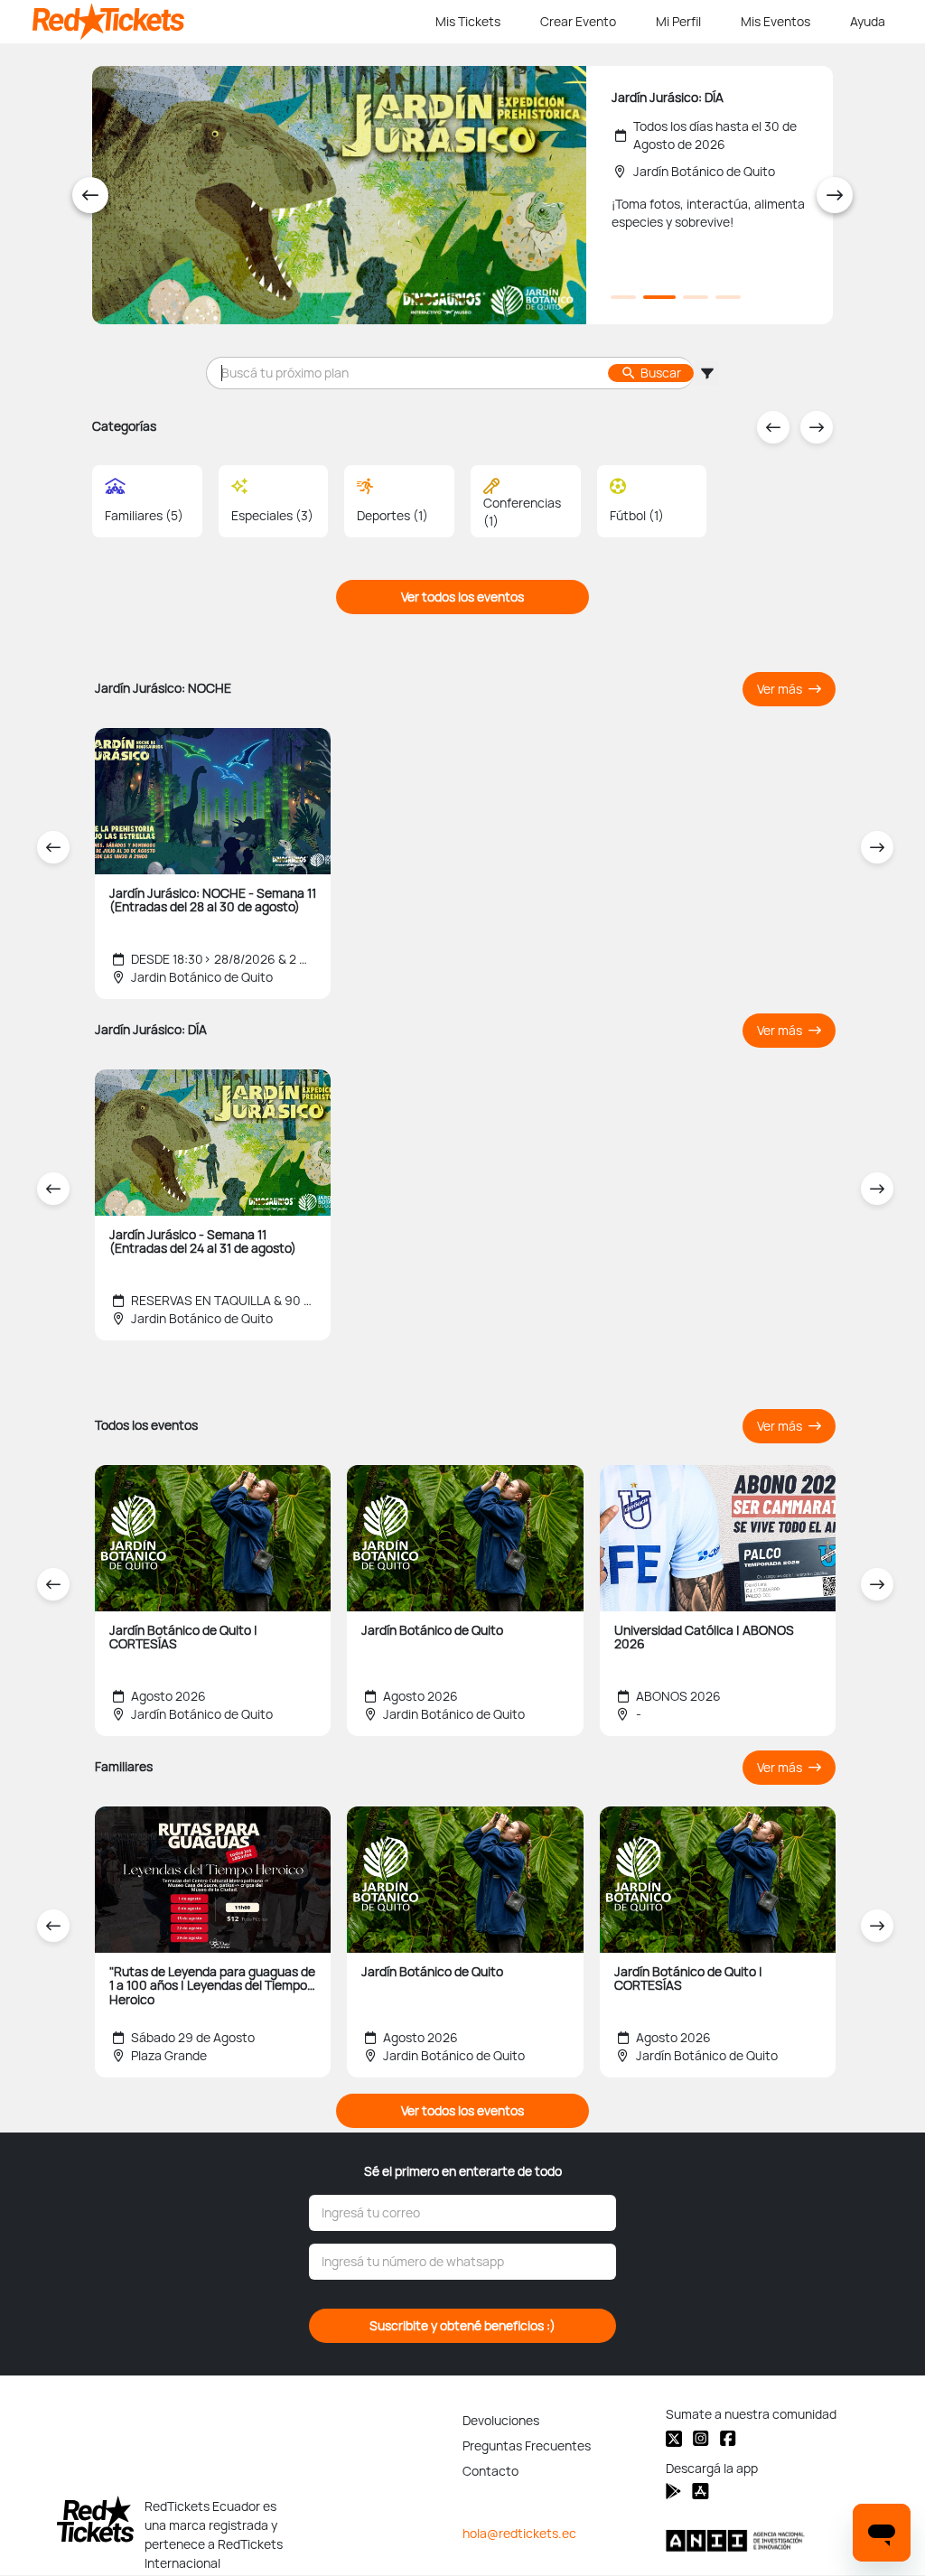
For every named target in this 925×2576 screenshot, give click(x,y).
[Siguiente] (835, 195)
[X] (674, 2439)
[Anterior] (90, 195)
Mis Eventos (776, 22)
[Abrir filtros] (706, 373)
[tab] (623, 297)
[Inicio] (230, 22)
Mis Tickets (468, 22)
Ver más (781, 689)
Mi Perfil (678, 22)
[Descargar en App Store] (673, 2491)
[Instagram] (701, 2438)
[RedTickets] (95, 2519)
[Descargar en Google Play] (701, 2491)
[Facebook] (728, 2438)
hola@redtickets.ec (519, 2534)
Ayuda (868, 22)
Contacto (491, 2471)
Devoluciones (501, 2421)
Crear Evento (578, 22)
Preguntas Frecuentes (527, 2446)
